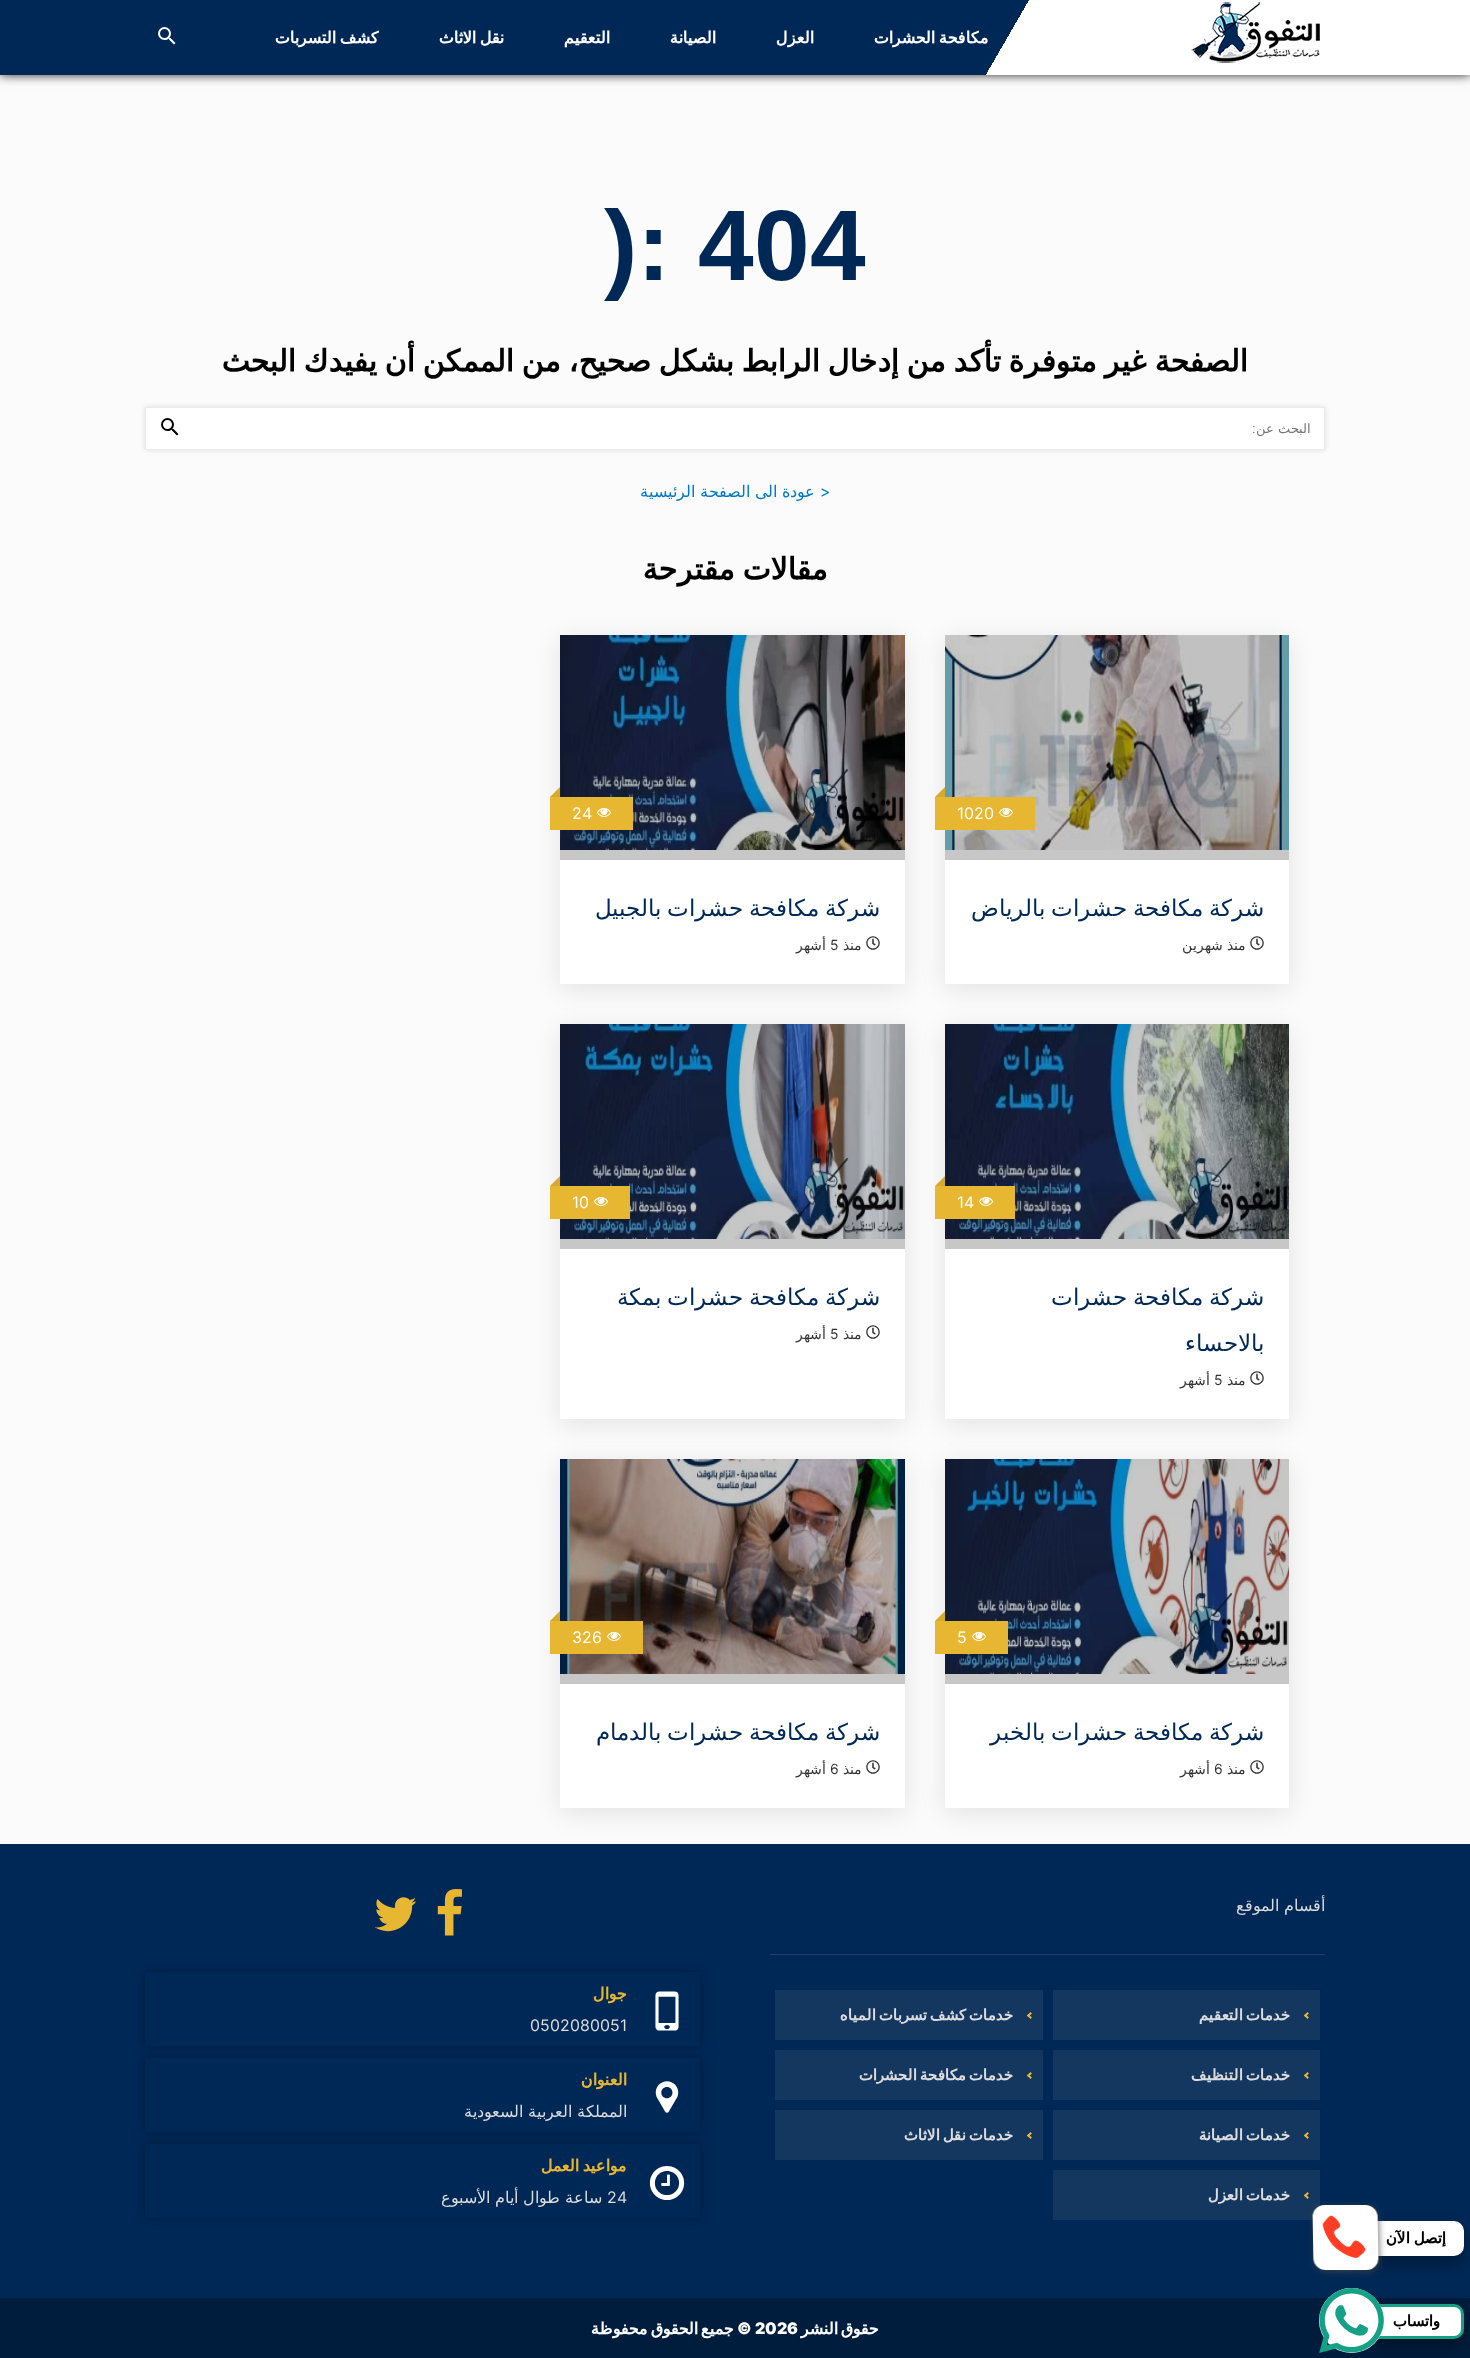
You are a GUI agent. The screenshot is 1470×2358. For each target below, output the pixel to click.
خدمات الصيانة (1244, 2134)
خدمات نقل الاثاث (958, 2134)
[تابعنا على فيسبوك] (450, 1919)
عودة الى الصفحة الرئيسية (735, 491)
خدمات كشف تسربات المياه (926, 2014)
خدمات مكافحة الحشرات (936, 2074)
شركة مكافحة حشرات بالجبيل (737, 908)
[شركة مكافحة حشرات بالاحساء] (1117, 1136)
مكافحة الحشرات (931, 37)
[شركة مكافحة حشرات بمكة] (732, 1136)
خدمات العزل (1249, 2194)
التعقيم (587, 37)
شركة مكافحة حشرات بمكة (748, 1297)
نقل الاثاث (471, 37)
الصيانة (693, 37)
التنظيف (1076, 37)
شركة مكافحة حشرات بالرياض (1117, 908)
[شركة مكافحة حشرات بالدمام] (732, 1571)
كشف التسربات (327, 37)
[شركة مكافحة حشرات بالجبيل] (732, 747)
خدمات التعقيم (1244, 2014)
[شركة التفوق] (1256, 37)
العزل (795, 37)
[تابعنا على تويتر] (395, 1919)
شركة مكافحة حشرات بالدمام (738, 1732)
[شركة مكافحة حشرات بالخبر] (1117, 1571)
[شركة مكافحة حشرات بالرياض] (1117, 747)
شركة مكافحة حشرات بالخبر (1127, 1732)
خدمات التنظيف (1240, 2074)
